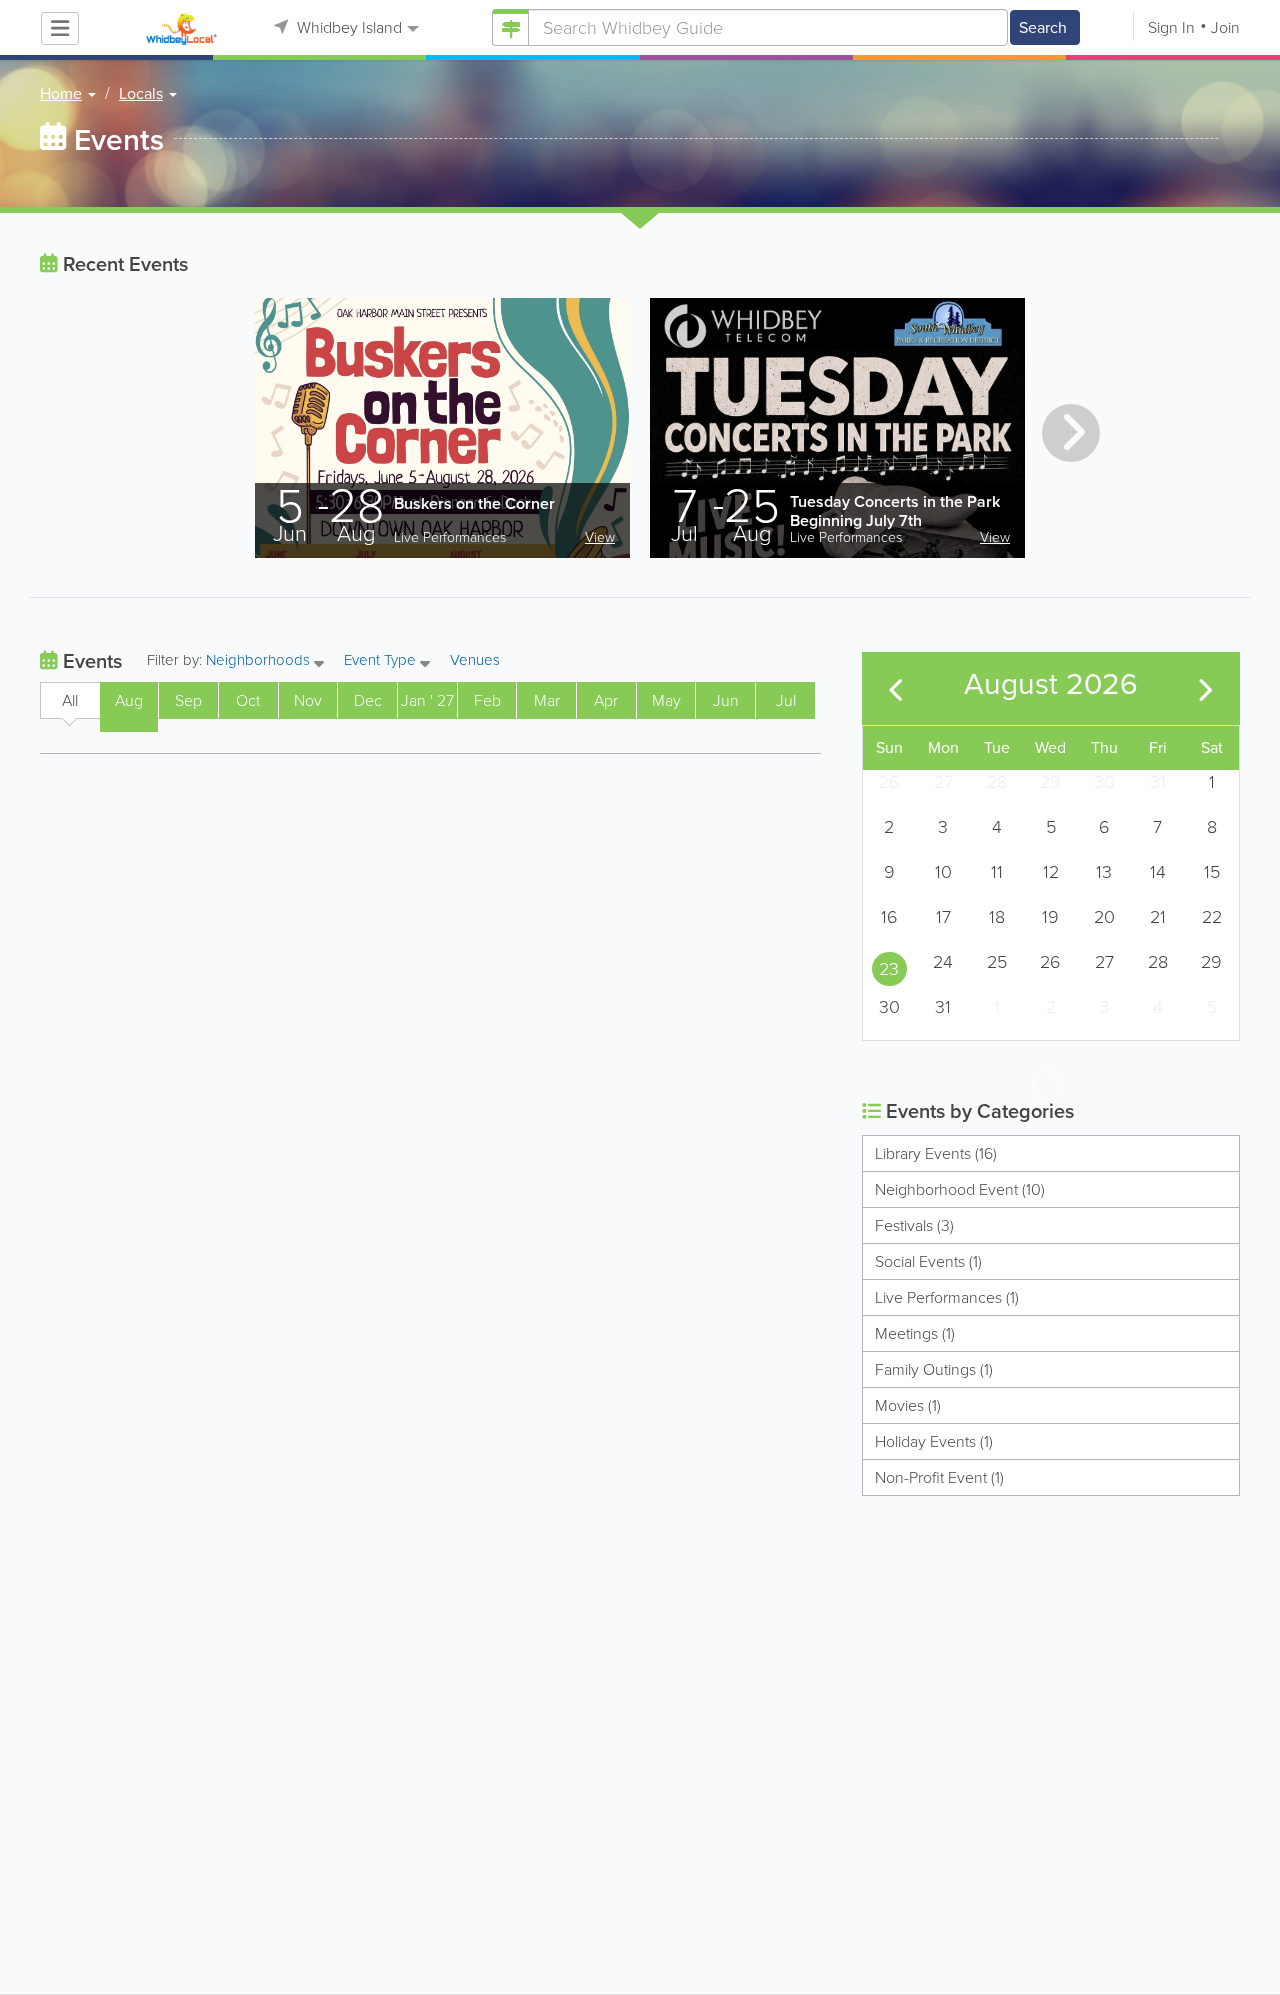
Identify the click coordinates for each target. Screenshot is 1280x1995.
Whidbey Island (347, 27)
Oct (248, 700)
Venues (475, 660)
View (600, 537)
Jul (786, 700)
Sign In (1171, 27)
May (666, 700)
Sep (188, 700)
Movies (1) (908, 1405)
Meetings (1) (915, 1333)
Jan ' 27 (427, 700)
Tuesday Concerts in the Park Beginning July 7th (895, 511)
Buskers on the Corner (474, 503)
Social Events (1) (928, 1261)
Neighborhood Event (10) (960, 1189)
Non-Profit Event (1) (939, 1477)
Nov (308, 700)
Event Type (382, 661)
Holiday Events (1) (934, 1441)
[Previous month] (896, 688)
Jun (726, 700)
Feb (487, 700)
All (70, 700)
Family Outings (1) (934, 1369)
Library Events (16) (936, 1153)
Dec (368, 700)
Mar (547, 700)
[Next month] (1206, 688)
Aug (129, 700)
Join (1225, 27)
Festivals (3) (914, 1225)
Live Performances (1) (947, 1297)
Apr (606, 700)
